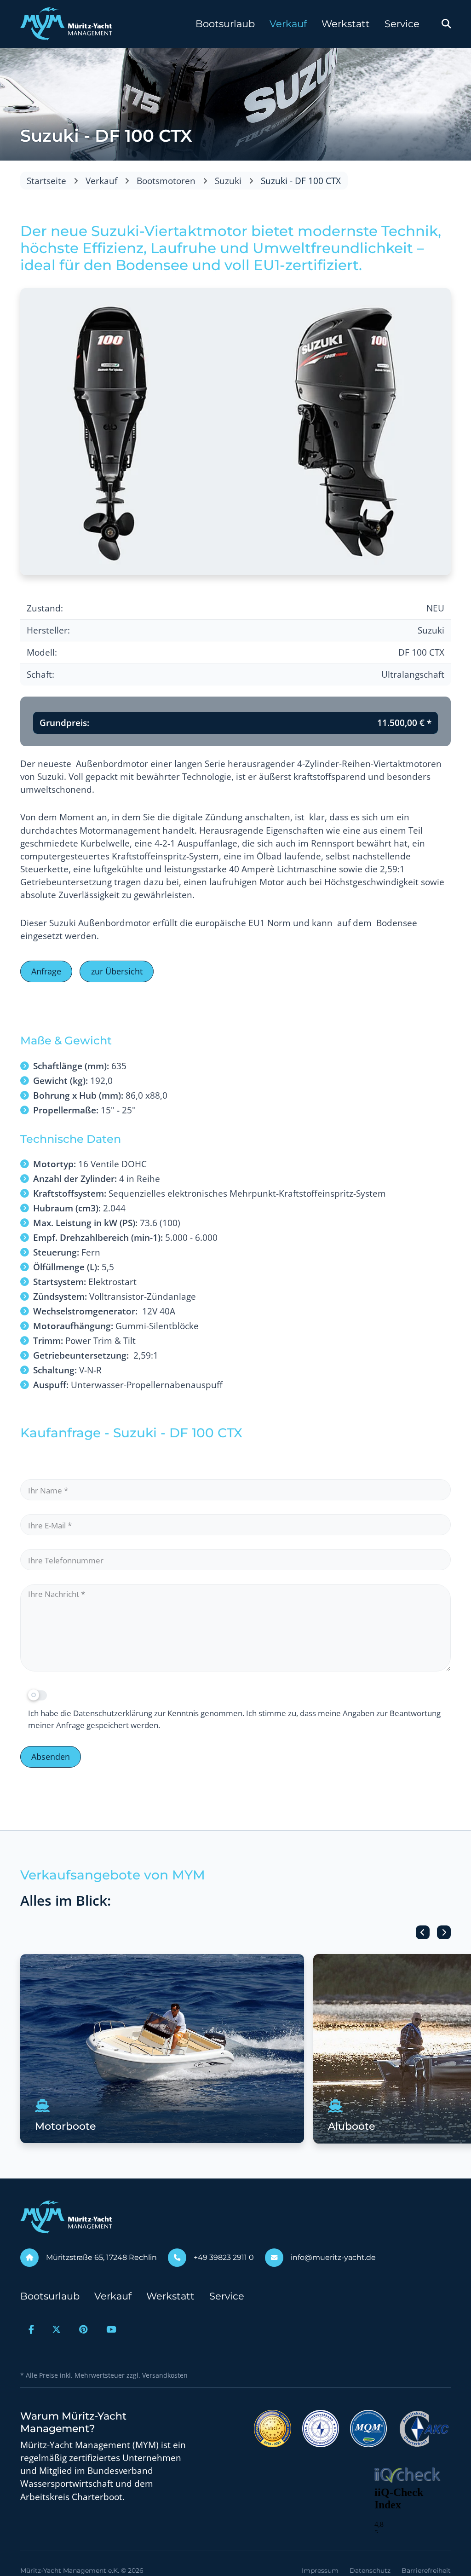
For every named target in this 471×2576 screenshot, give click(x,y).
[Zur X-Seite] (57, 2329)
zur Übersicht (117, 971)
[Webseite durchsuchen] (446, 24)
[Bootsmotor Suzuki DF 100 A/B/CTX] (235, 431)
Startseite (46, 181)
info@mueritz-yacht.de (333, 2257)
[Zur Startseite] (66, 24)
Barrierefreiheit (426, 2570)
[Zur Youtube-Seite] (111, 2329)
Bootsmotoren (166, 181)
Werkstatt (346, 24)
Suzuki (228, 181)
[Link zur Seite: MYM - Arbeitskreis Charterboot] (424, 2428)
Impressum (320, 2570)
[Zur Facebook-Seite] (31, 2329)
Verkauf (288, 24)
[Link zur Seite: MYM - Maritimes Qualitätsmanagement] (368, 2428)
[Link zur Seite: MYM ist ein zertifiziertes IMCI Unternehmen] (273, 2428)
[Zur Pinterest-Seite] (83, 2329)
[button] (423, 1932)
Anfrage (46, 971)
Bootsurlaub (225, 24)
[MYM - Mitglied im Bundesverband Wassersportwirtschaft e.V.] (321, 2428)
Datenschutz (370, 2570)
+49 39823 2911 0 (224, 2257)
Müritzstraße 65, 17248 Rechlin (101, 2257)
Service (402, 24)
